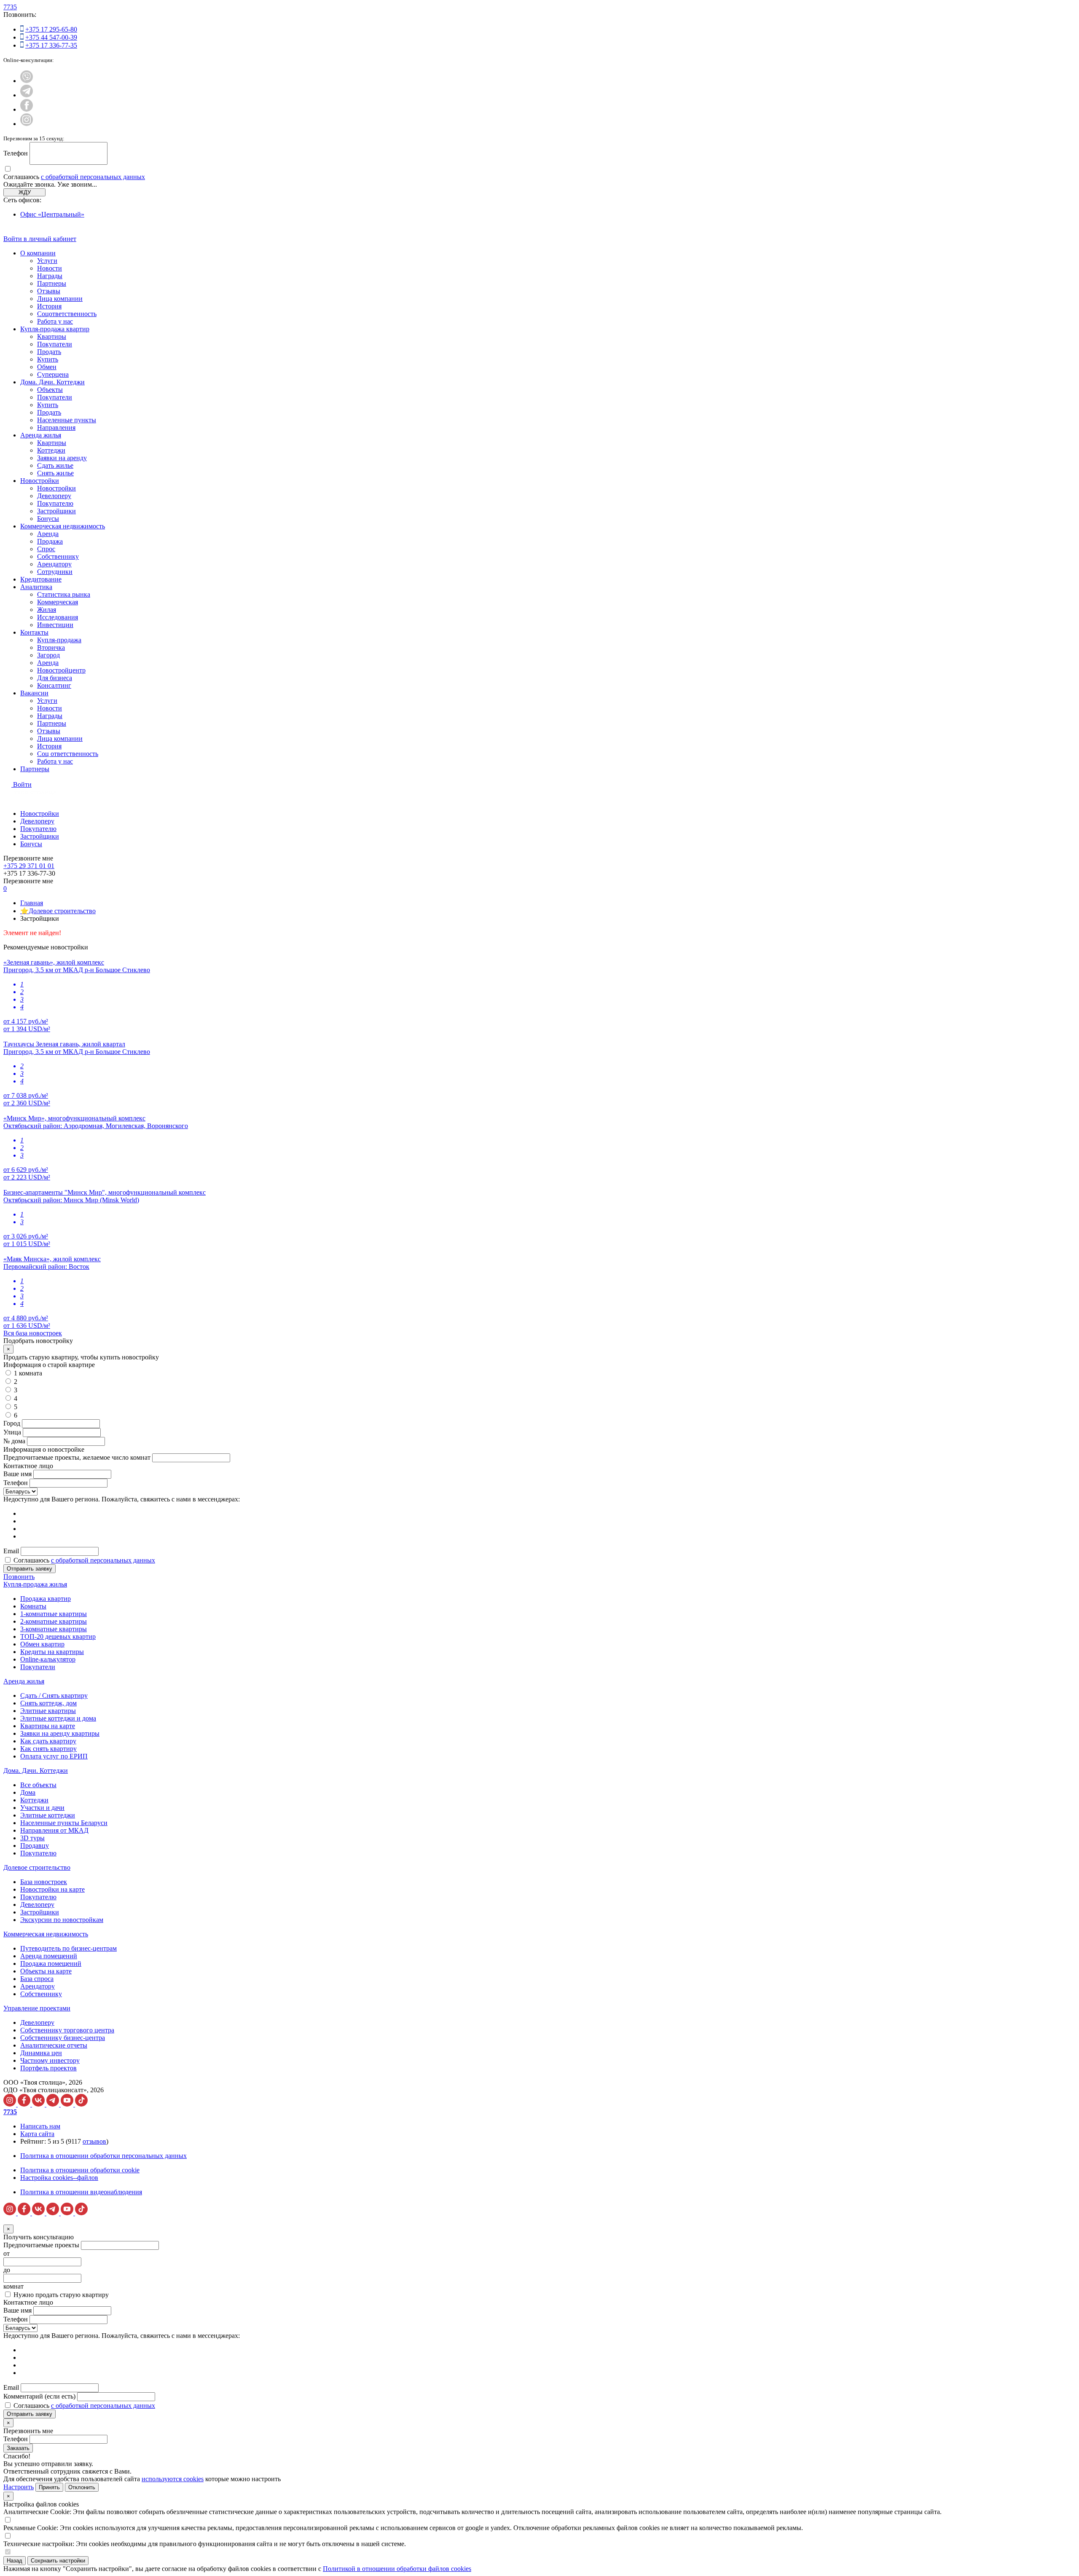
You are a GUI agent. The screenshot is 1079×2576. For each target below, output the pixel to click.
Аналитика (36, 587)
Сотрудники (55, 572)
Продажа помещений (51, 1963)
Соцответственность (67, 314)
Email (11, 1551)
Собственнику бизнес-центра (63, 2038)
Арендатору (54, 564)
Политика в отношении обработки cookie (80, 2170)
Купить (48, 359)
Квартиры (52, 336)
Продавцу (35, 1846)
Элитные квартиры (48, 1711)
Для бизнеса (55, 678)
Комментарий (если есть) (39, 2396)
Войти (22, 784)
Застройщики (56, 511)
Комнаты (33, 1606)
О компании (38, 253)
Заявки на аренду (62, 458)
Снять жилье (55, 473)
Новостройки (40, 481)
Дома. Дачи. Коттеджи (52, 382)
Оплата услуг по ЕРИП (54, 1756)
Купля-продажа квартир (55, 329)
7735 (10, 7)
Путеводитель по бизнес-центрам (68, 1948)
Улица (12, 1432)
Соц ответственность (68, 754)
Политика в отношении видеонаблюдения (81, 2192)
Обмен (47, 367)
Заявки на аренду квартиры (60, 1733)
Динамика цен (41, 2053)
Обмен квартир (42, 1644)
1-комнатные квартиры (54, 1614)
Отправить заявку (30, 1569)
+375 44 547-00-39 (51, 37)
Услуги (47, 261)
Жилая (47, 610)
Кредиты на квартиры (52, 1652)
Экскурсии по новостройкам (62, 1920)
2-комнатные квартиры (54, 1621)
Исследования (58, 617)
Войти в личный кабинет (40, 239)
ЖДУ (25, 192)
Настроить (19, 2487)
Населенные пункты (67, 420)
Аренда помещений (49, 1956)
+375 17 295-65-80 (51, 29)
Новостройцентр (61, 670)
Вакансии (34, 693)
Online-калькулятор (48, 1659)
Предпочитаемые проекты (41, 2245)
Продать (49, 352)
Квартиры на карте (48, 1726)
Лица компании (60, 299)
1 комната (28, 1373)
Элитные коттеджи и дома (58, 1718)
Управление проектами (37, 2008)
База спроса (37, 1979)
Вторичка (51, 647)
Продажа (50, 541)
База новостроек (44, 1882)
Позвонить (19, 1577)
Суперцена (53, 374)
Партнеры (52, 283)
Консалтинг (54, 685)
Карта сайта (37, 2134)
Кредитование (41, 579)
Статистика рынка (64, 594)
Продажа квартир (46, 1599)
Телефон (16, 153)
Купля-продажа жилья (35, 1584)
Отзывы (49, 291)
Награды (50, 276)
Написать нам (40, 2126)
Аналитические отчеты (54, 2045)
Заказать (18, 2448)
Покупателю (55, 503)
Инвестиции (55, 625)
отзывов (94, 2141)
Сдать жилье (55, 465)
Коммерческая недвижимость (63, 526)
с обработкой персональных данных (93, 177)
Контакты (34, 632)
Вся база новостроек (33, 1333)
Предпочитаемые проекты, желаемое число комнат (78, 1457)
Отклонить (82, 2487)
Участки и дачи (42, 1808)
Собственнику (58, 556)
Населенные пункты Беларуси (64, 1823)
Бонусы (48, 519)
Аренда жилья (41, 435)
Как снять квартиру (48, 1749)
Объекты (50, 390)
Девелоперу (54, 496)
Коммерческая (58, 602)
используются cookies (173, 2479)
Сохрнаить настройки (58, 2561)
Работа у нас (55, 321)
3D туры (32, 1838)
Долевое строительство (37, 1867)
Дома (28, 1792)
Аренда (48, 534)
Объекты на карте (46, 1971)
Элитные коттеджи (48, 1815)
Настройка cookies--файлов (59, 2178)
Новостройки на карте (52, 1889)
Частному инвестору (50, 2060)
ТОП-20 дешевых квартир (58, 1636)
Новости (50, 268)
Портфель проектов (48, 2068)
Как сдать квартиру (48, 1741)
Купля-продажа (59, 640)
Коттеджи (51, 450)
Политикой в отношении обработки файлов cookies (397, 2569)
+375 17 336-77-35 (51, 45)
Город (12, 1423)
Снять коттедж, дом (48, 1703)
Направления (56, 428)
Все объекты (38, 1785)
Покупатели (55, 344)
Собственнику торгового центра (67, 2030)
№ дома (14, 1441)
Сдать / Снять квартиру (54, 1695)
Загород (48, 655)
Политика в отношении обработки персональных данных (103, 2156)
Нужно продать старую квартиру (61, 2295)
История (49, 306)
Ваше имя (17, 1474)
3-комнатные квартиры (54, 1629)
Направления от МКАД (54, 1830)
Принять (49, 2487)
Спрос (46, 549)
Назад (15, 2561)
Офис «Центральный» (52, 214)
